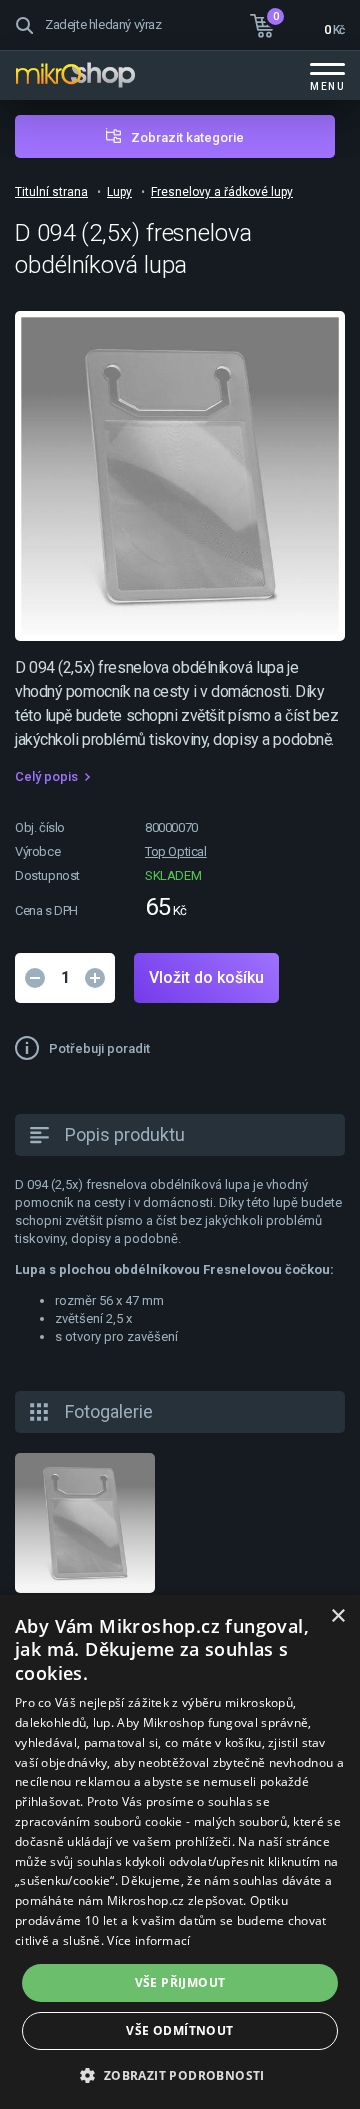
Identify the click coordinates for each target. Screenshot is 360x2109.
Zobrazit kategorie (187, 137)
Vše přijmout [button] (180, 1982)
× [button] (337, 1616)
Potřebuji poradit (99, 1048)
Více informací (148, 1940)
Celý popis (46, 776)
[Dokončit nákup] (297, 23)
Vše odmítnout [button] (179, 2030)
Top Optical (176, 851)
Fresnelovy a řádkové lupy (222, 192)
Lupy (119, 192)
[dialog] (180, 1852)
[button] (179, 2074)
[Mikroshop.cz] (75, 75)
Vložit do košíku (206, 977)
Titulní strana (51, 192)
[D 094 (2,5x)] (85, 1523)
